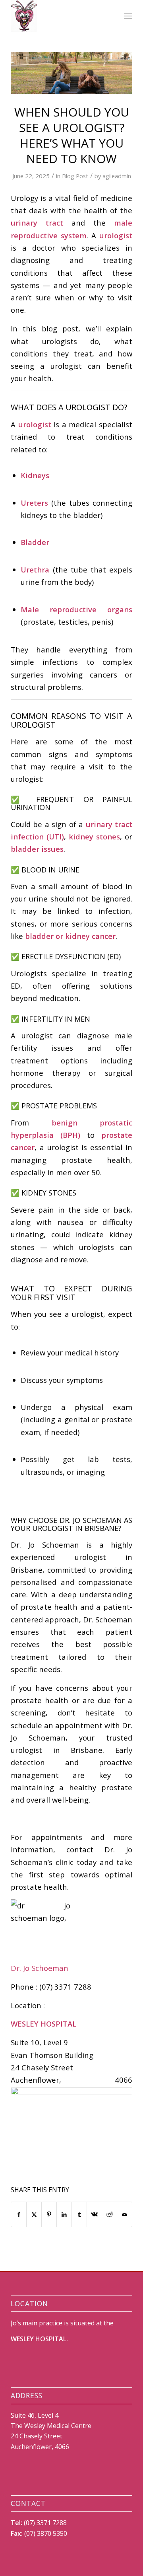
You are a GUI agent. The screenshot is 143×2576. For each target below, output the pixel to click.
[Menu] (128, 16)
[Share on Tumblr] (79, 2214)
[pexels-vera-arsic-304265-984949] (71, 73)
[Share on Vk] (94, 2214)
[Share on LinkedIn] (64, 2214)
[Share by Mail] (125, 2214)
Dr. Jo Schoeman (41, 1968)
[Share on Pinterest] (49, 2214)
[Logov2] (59, 16)
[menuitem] (128, 16)
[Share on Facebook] (19, 2214)
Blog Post (75, 176)
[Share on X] (34, 2214)
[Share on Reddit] (109, 2214)
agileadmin (117, 176)
